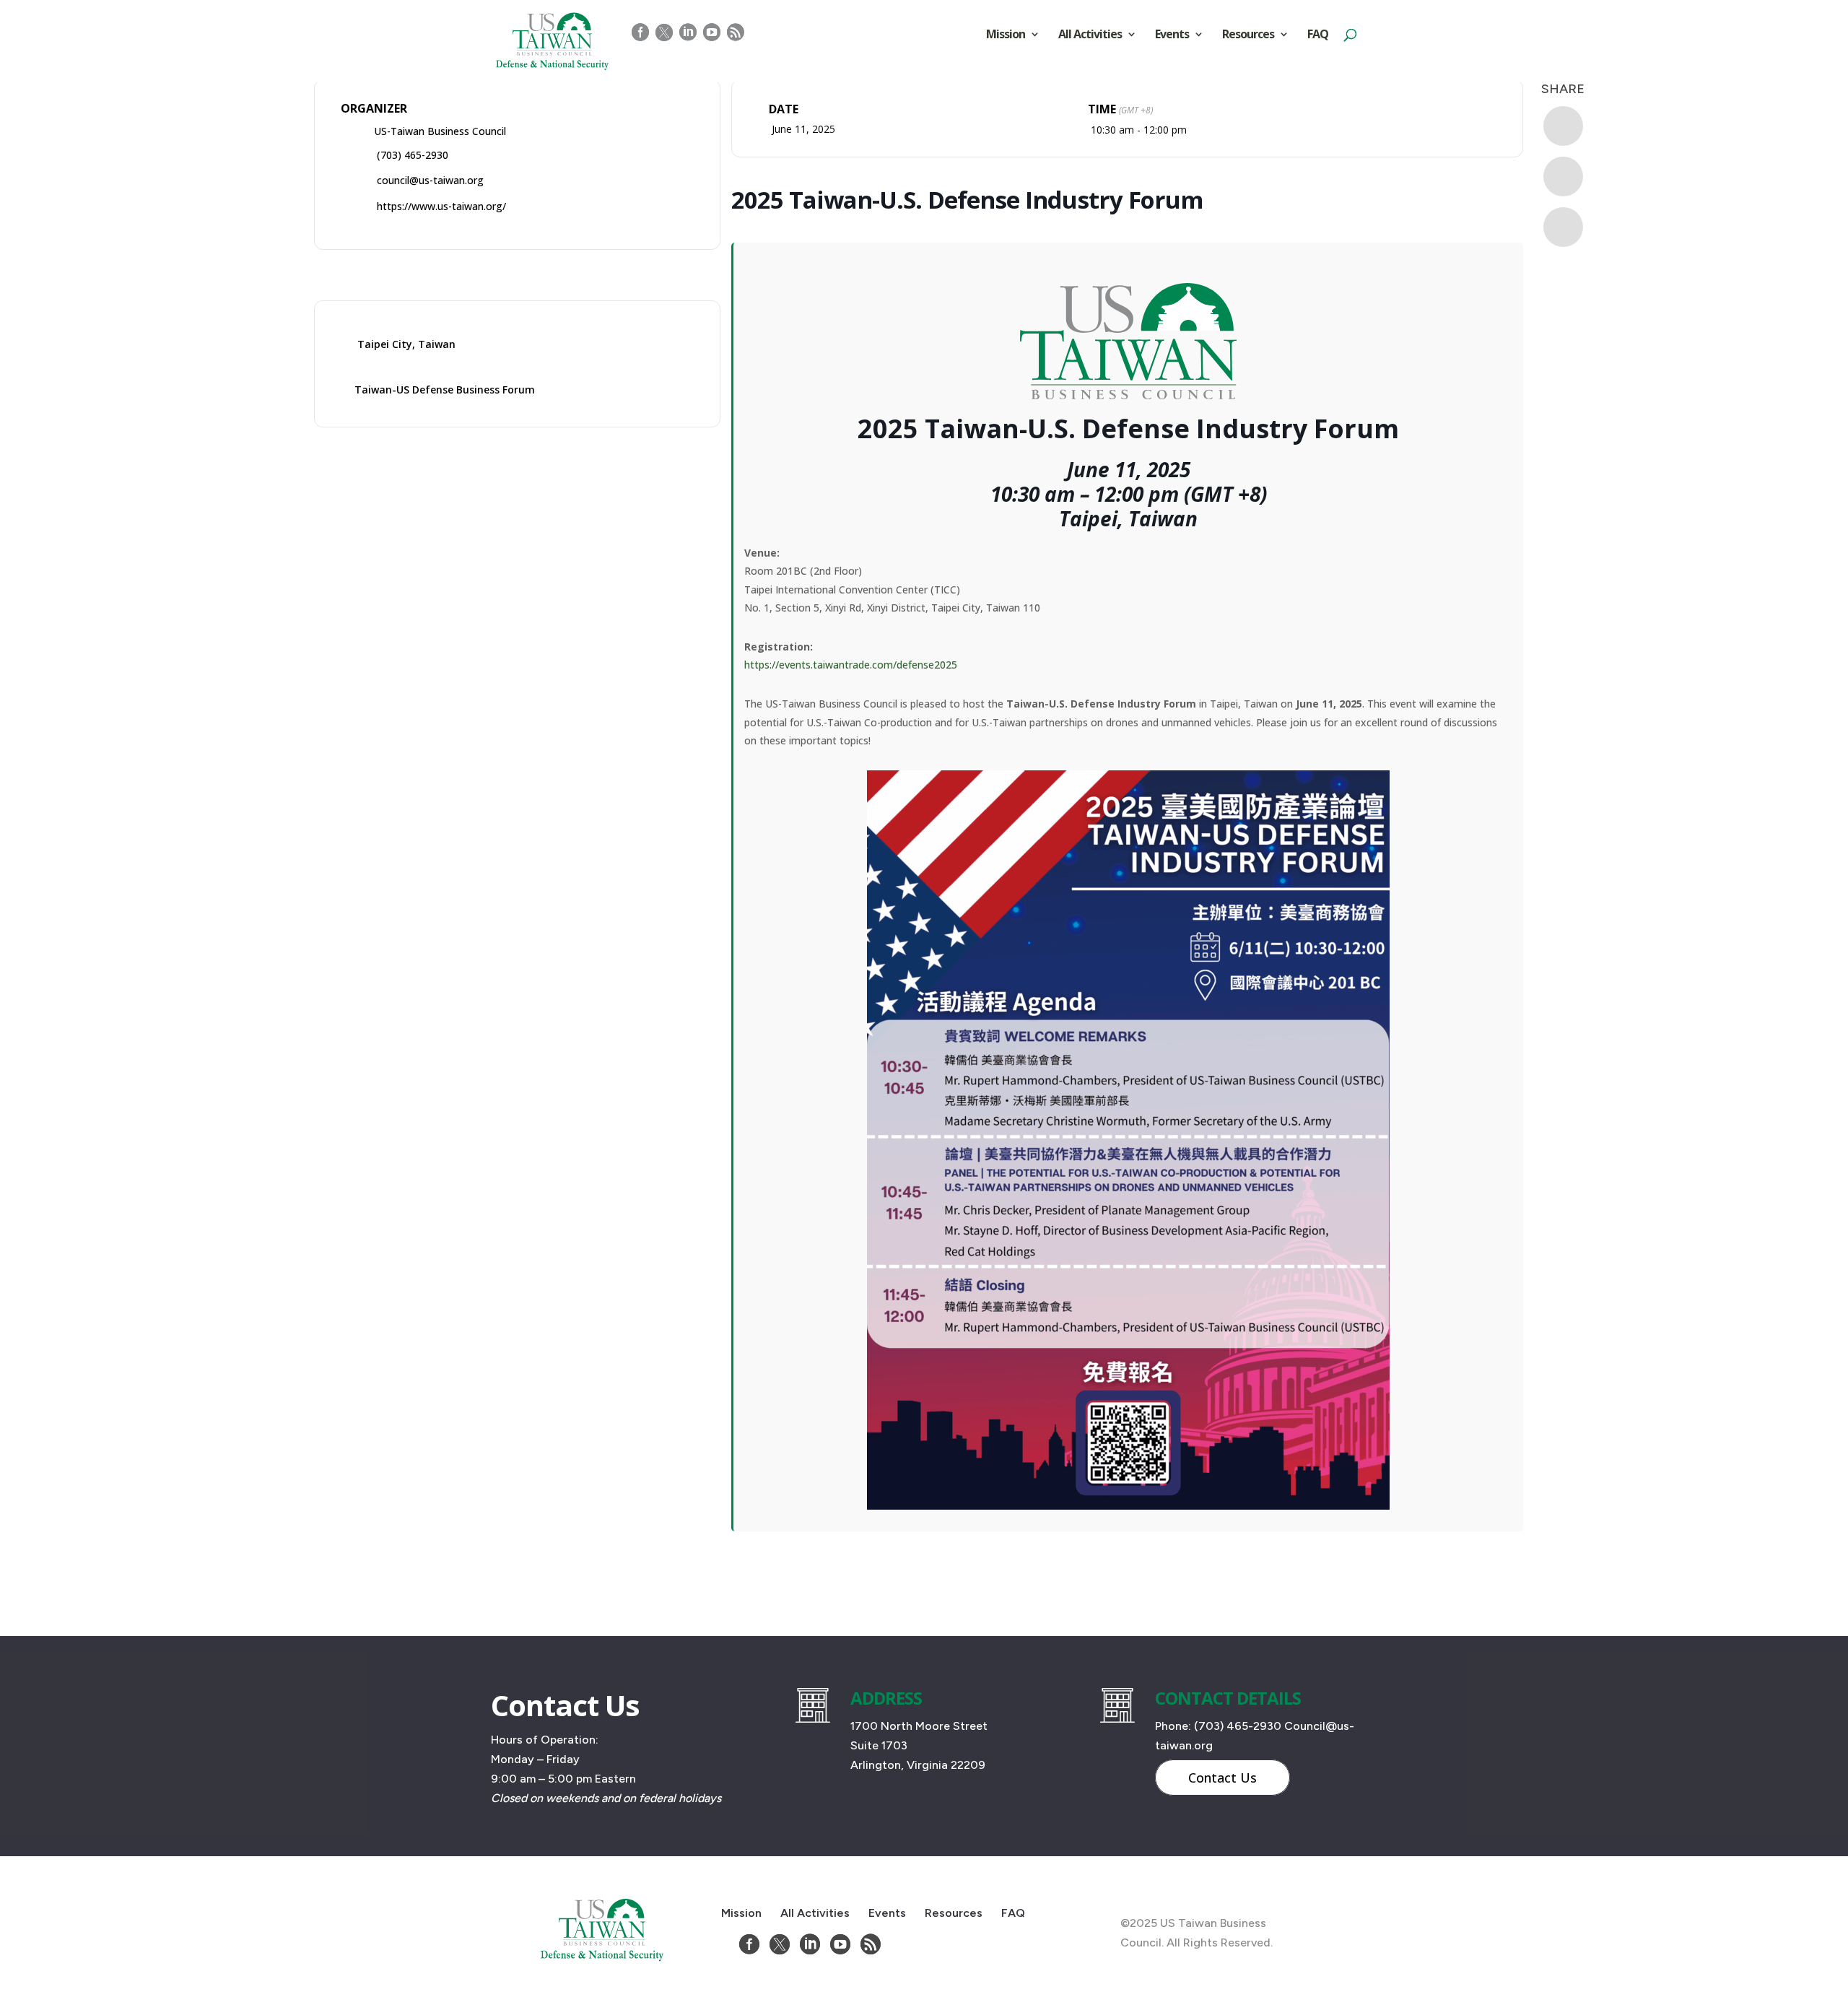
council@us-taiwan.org (430, 180)
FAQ (1318, 35)
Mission (1006, 35)
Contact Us (1222, 1778)
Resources (1248, 35)
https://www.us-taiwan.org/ (441, 206)
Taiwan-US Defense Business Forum (445, 390)
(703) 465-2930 (413, 155)
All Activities (1090, 35)
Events (1172, 35)
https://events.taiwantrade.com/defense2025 (851, 665)
